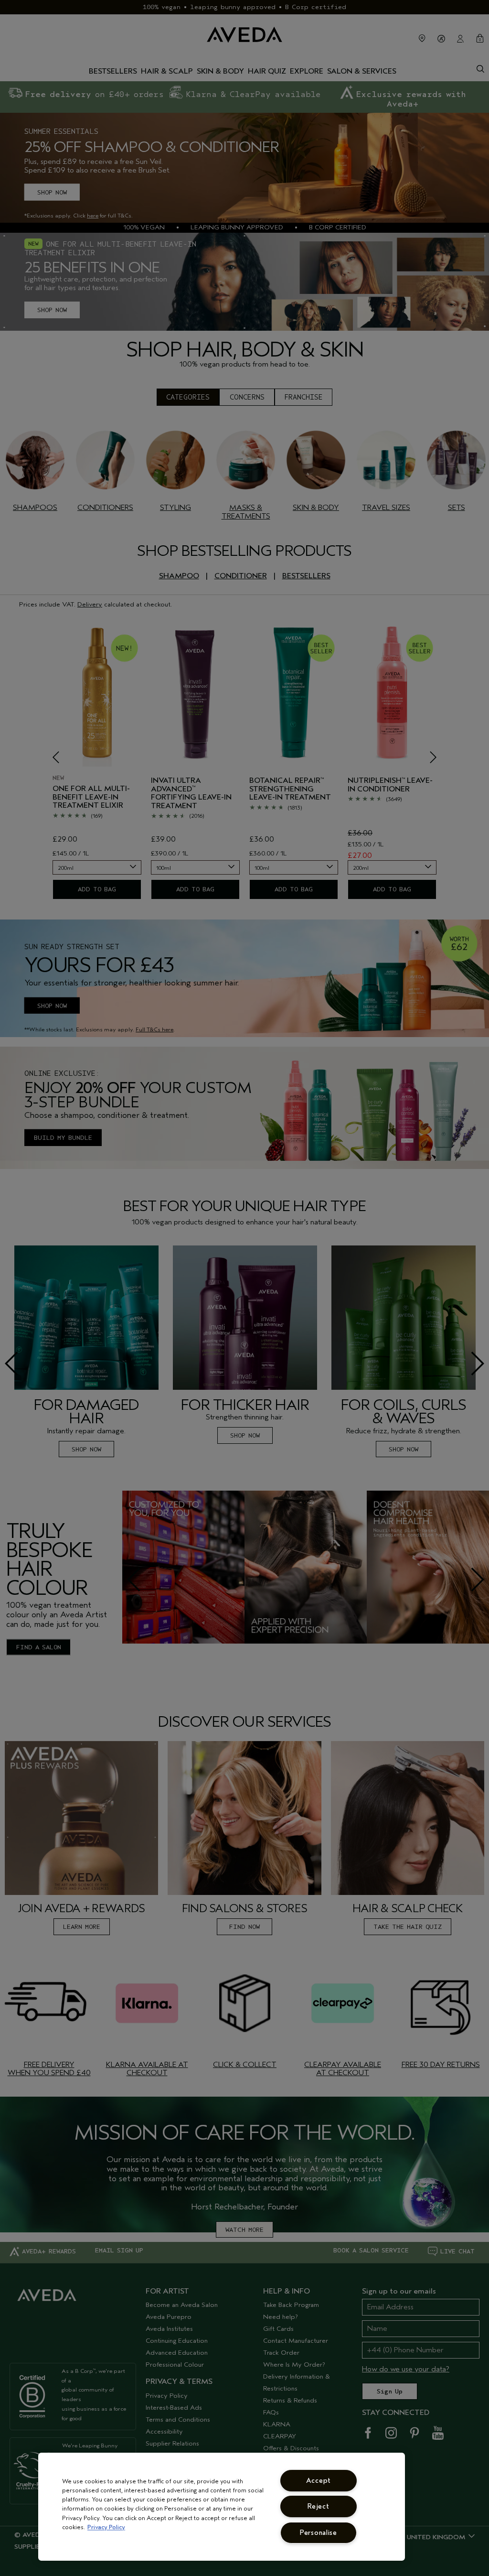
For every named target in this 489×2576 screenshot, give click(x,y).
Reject (318, 2506)
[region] (222, 2507)
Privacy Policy (106, 2527)
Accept (319, 2481)
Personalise (319, 2533)
